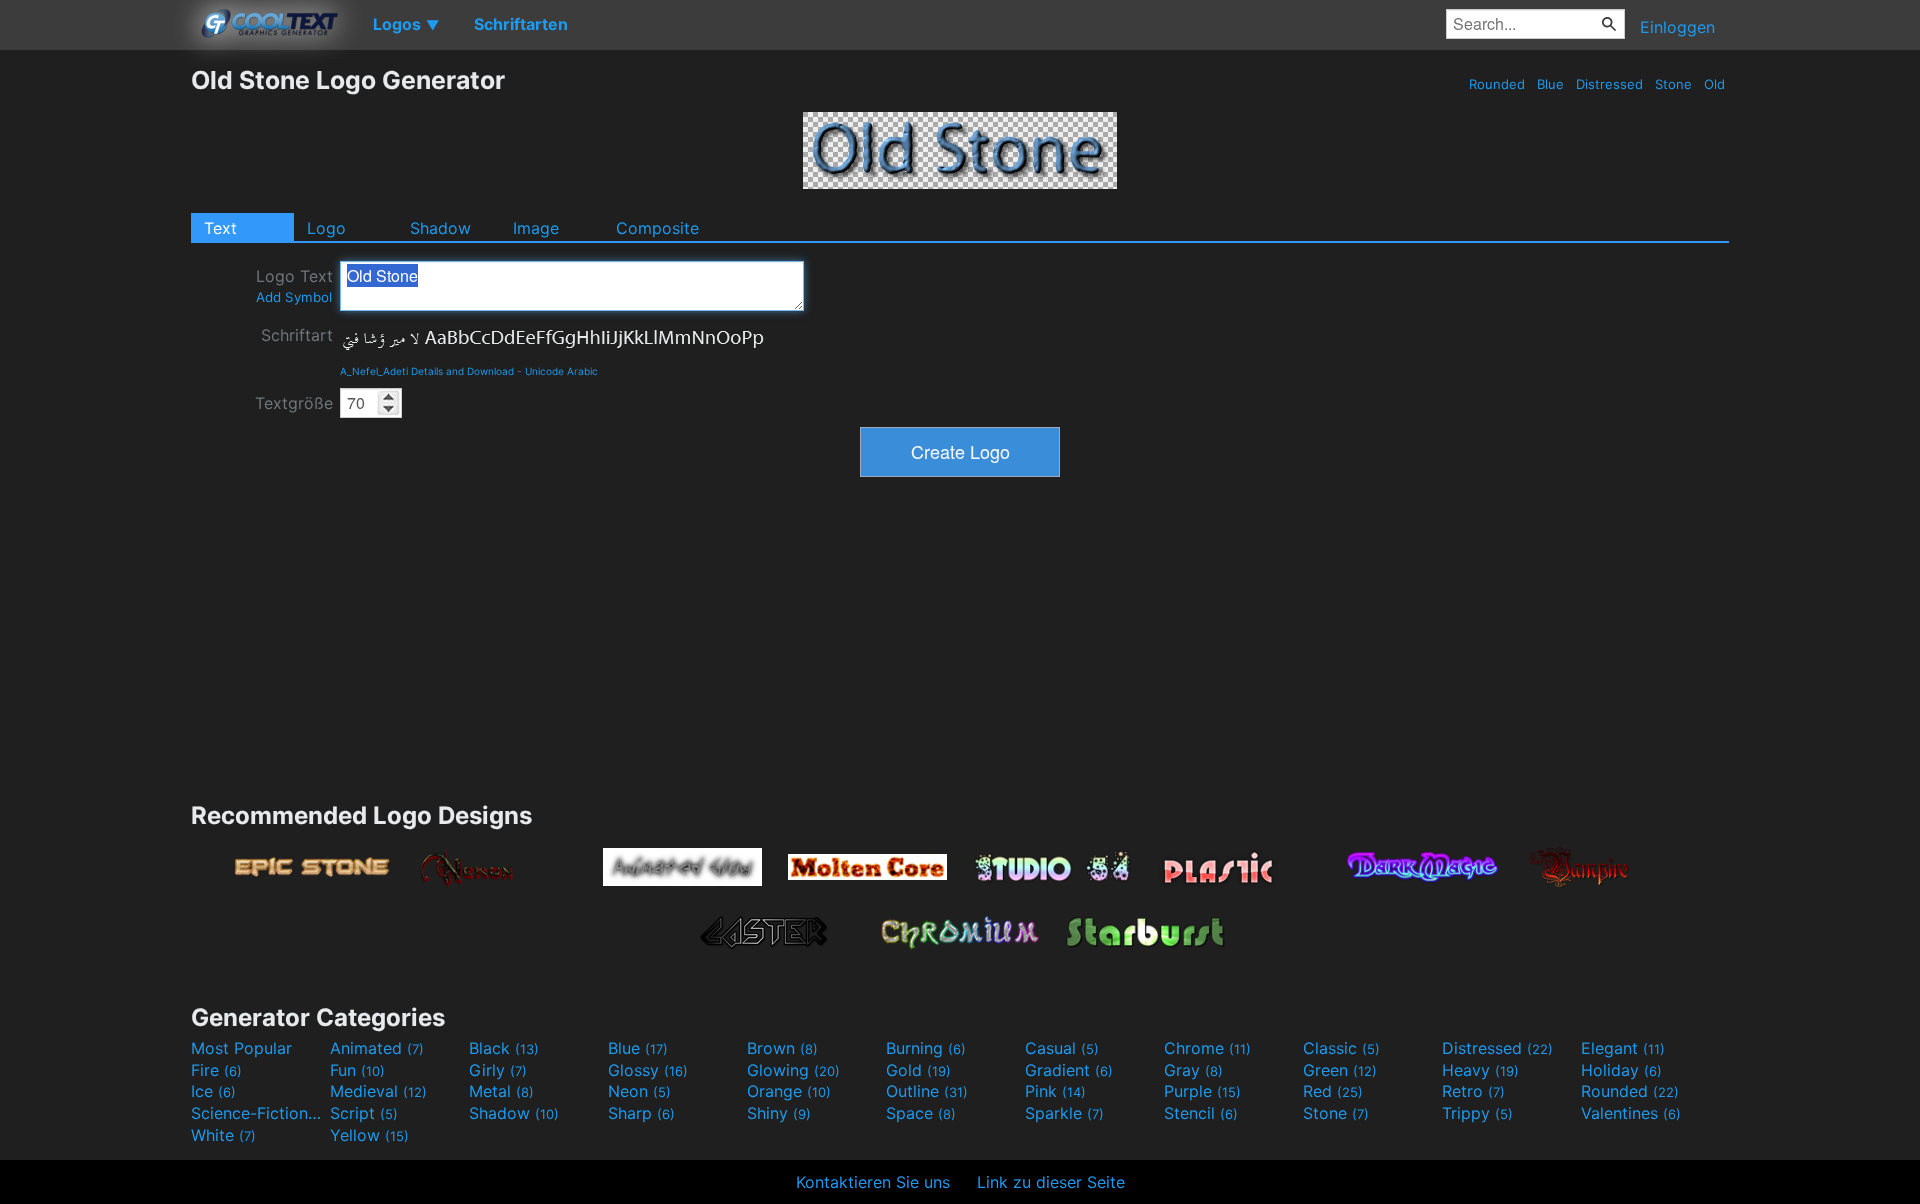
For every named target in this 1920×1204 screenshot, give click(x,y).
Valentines (1631, 1113)
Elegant (1623, 1048)
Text (220, 228)
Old (1714, 84)
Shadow (440, 228)
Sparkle (1064, 1113)
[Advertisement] (95, 365)
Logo (326, 228)
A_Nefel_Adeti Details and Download (427, 371)
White (223, 1135)
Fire (216, 1070)
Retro (1473, 1091)
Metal (501, 1091)
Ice (213, 1091)
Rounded (1497, 84)
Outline (927, 1091)
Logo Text (294, 285)
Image (536, 228)
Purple (1202, 1091)
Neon (639, 1091)
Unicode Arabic (561, 371)
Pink (1055, 1091)
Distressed (1609, 84)
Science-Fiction (258, 1113)
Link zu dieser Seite (1051, 1182)
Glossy (648, 1070)
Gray (1193, 1070)
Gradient (1069, 1070)
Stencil (1201, 1113)
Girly (498, 1070)
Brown (782, 1048)
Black (504, 1048)
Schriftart (297, 335)
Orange (789, 1091)
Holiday (1621, 1070)
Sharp (641, 1113)
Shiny (779, 1113)
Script (364, 1113)
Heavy (1480, 1070)
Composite (657, 228)
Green (1340, 1070)
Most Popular (241, 1048)
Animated (377, 1048)
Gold (918, 1070)
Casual (1062, 1048)
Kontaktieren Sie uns (873, 1182)
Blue (1550, 84)
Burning (926, 1048)
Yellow (369, 1135)
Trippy (1477, 1113)
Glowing (793, 1070)
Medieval (378, 1091)
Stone (1673, 84)
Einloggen (1677, 27)
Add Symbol (294, 297)
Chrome (1207, 1048)
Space (921, 1113)
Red (1333, 1091)
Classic (1341, 1048)
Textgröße (294, 403)
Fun (357, 1070)
